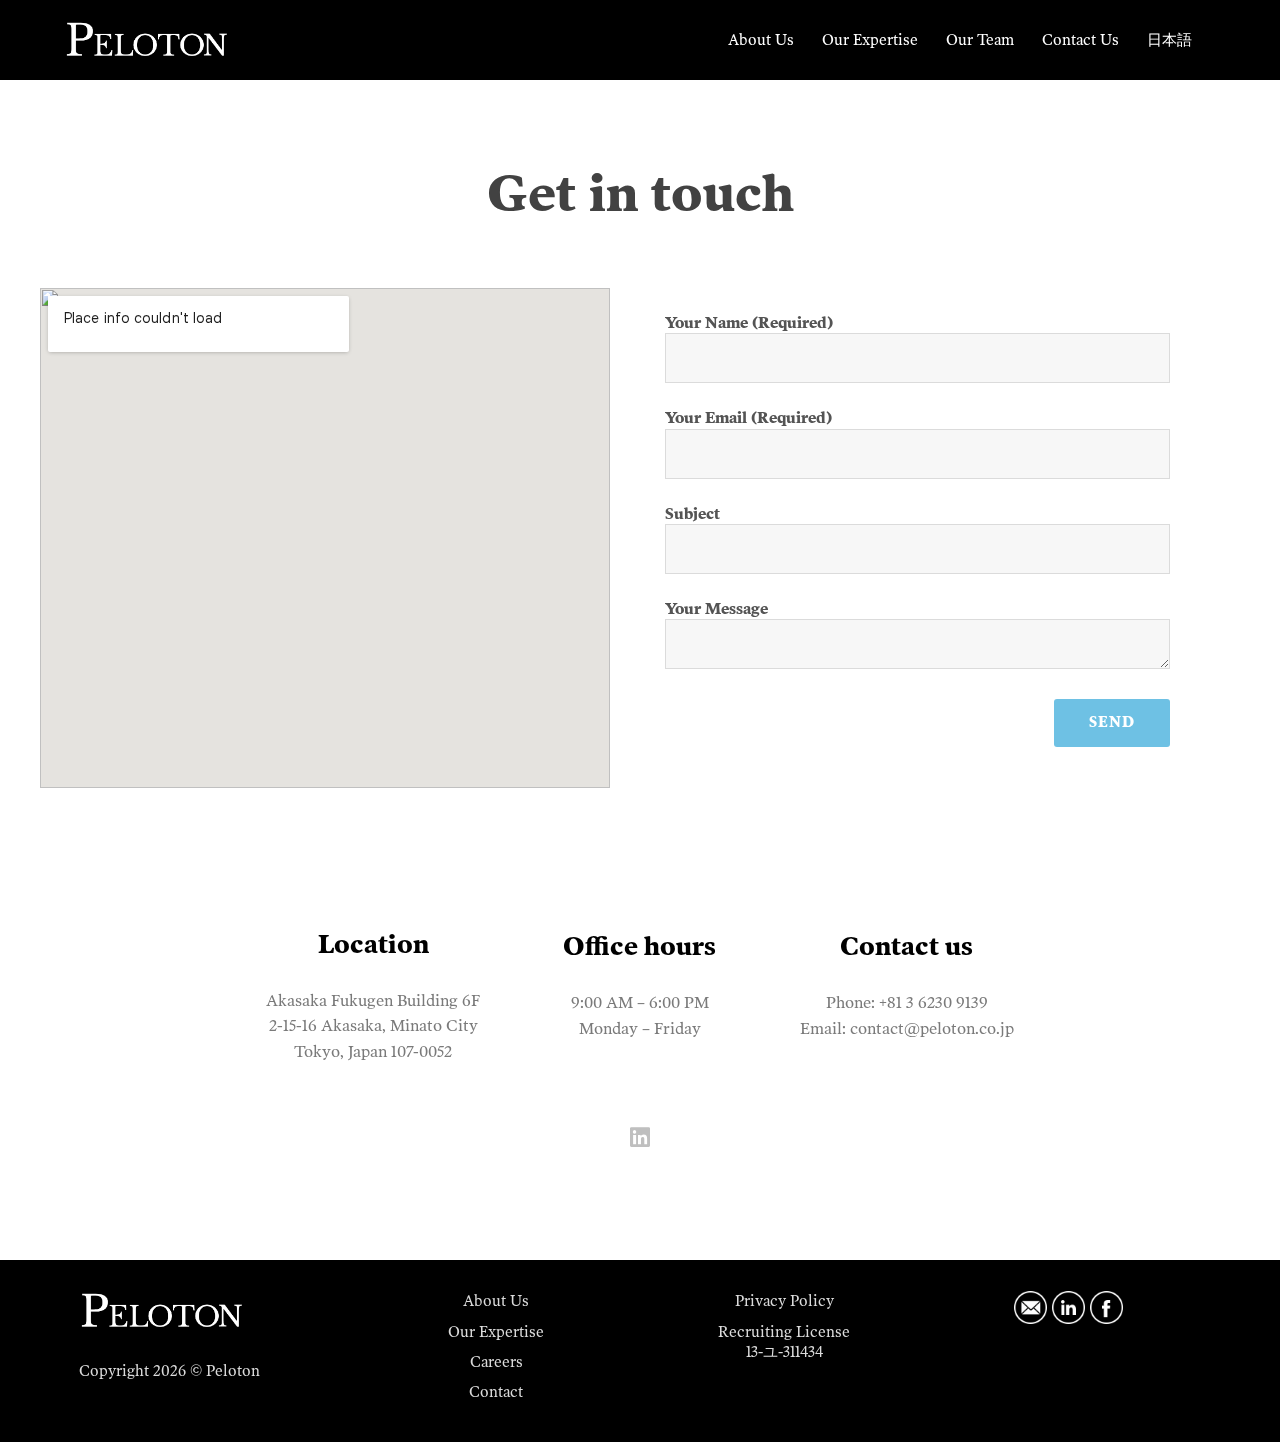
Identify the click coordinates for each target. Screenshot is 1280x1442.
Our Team (980, 40)
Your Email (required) (748, 418)
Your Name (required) (749, 323)
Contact (496, 1392)
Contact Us (1080, 40)
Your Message (716, 609)
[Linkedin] (640, 1137)
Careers (496, 1362)
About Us (761, 40)
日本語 (1169, 40)
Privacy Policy (784, 1301)
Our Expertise (870, 40)
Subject (692, 514)
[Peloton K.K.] (147, 38)
